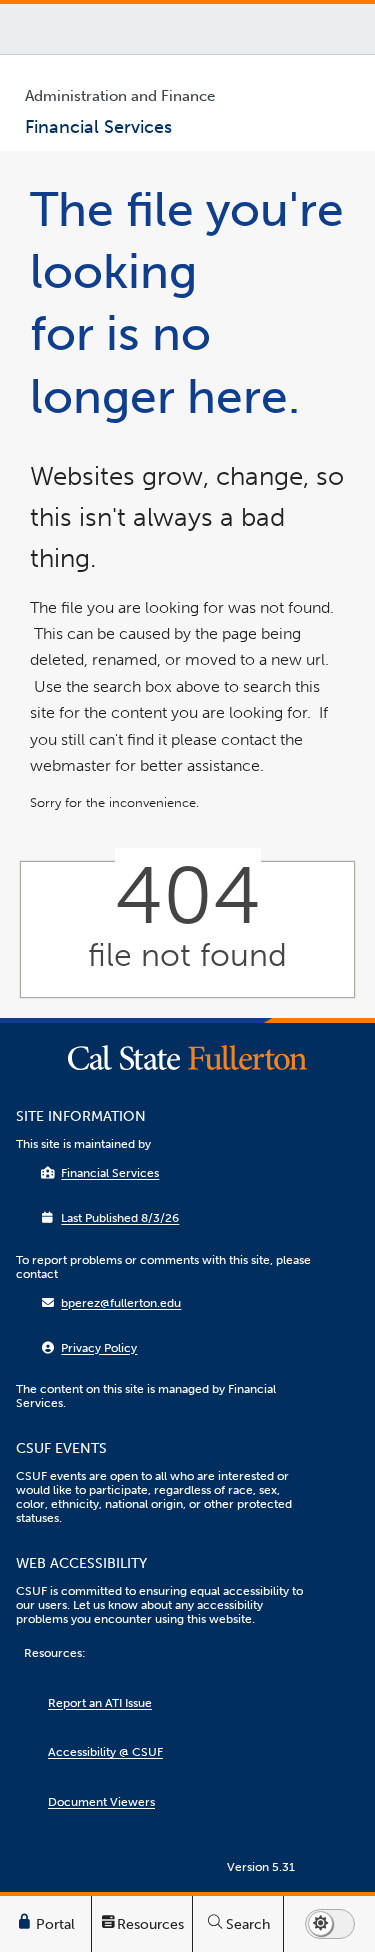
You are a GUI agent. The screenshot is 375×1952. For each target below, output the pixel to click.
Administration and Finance (120, 96)
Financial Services (110, 1173)
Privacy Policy (99, 1348)
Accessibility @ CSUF (105, 1752)
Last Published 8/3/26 (120, 1218)
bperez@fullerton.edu (121, 1303)
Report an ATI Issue (100, 1703)
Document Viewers (101, 1802)
